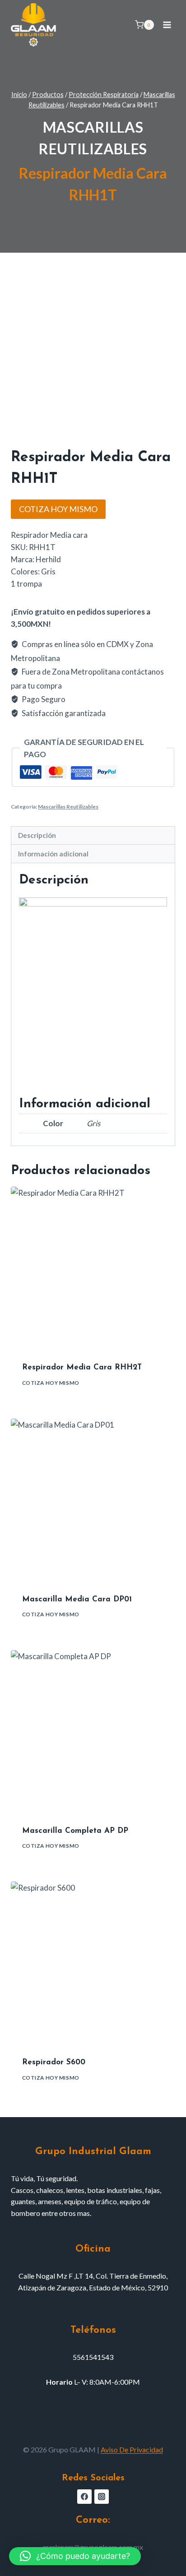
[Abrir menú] (167, 25)
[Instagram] (102, 2497)
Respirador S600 (54, 2062)
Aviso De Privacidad (132, 2449)
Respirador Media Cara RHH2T (82, 1367)
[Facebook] (84, 2497)
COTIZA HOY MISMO (58, 509)
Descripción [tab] (37, 835)
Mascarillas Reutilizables (68, 807)
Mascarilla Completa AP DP (75, 1831)
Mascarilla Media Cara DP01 (77, 1599)
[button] (75, 2556)
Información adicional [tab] (53, 854)
